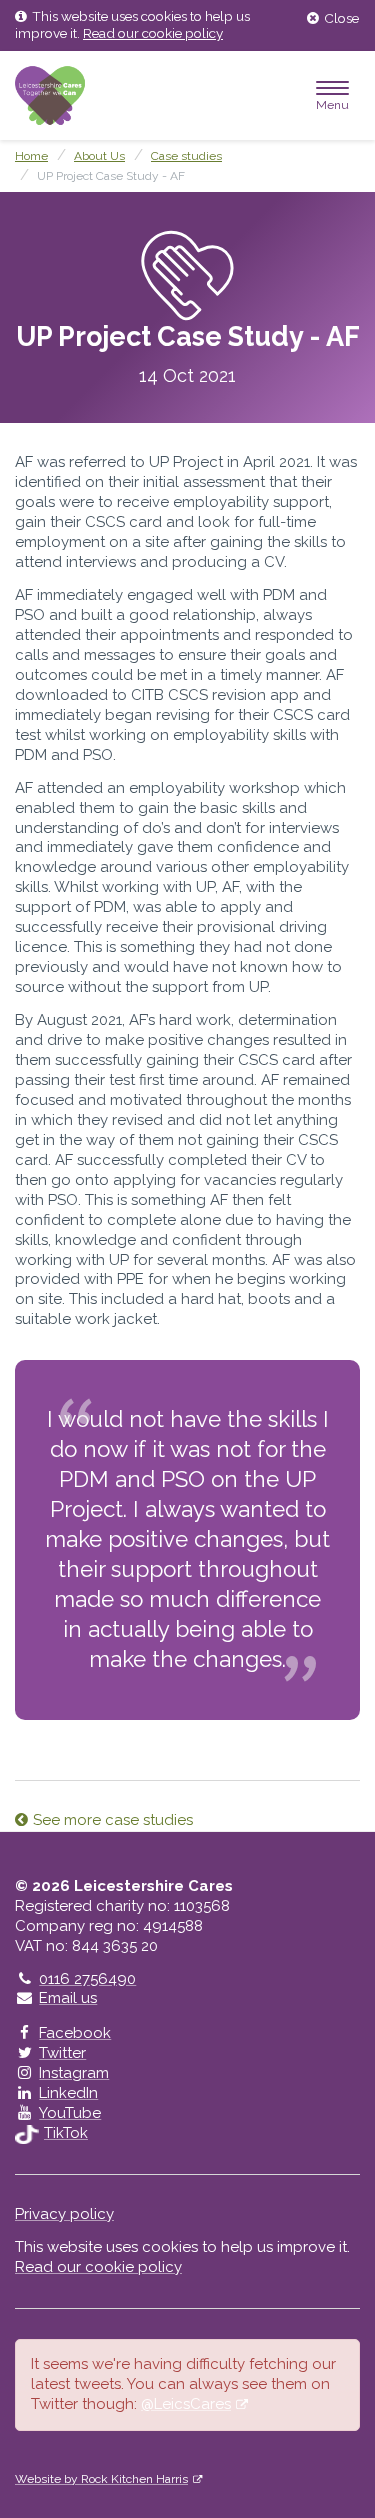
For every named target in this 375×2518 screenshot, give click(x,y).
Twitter (62, 2053)
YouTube (70, 2113)
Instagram (74, 2073)
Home (31, 156)
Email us (68, 1998)
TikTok (66, 2133)
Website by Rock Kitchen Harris (101, 2479)
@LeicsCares (186, 2404)
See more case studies (113, 1820)
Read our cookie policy (153, 33)
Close (341, 18)
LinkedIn (68, 2093)
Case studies (186, 156)
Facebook (75, 2033)
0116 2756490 (87, 1979)
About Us (99, 156)
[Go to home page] (50, 95)
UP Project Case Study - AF (111, 176)
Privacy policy (64, 2214)
